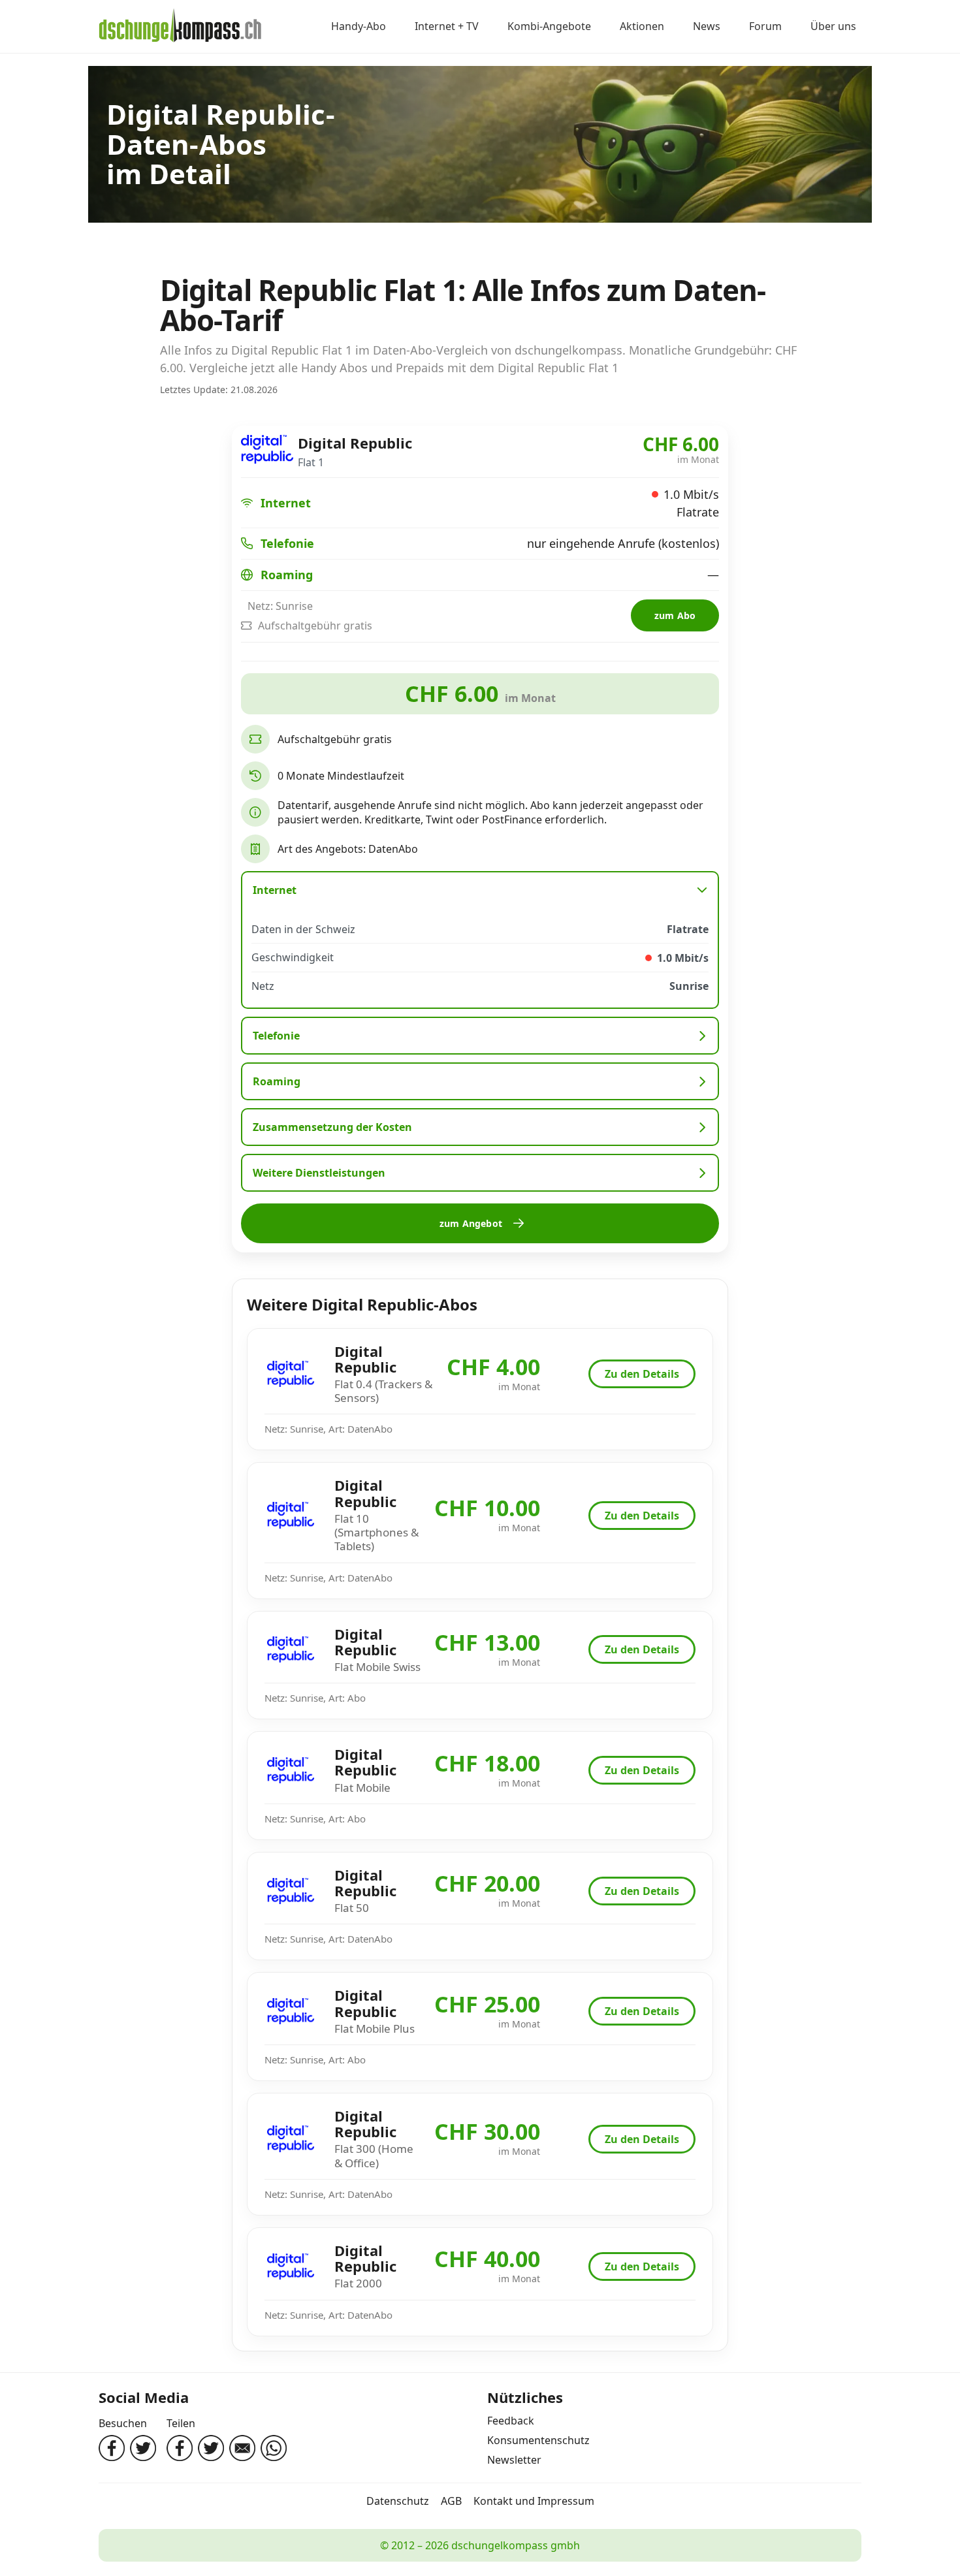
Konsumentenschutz (538, 2440)
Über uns (833, 27)
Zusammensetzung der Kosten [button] (332, 1127)
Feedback (511, 2421)
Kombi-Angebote (549, 27)
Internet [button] (275, 890)
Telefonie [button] (276, 1036)
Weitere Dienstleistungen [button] (319, 1173)
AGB (451, 2501)
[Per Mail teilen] (242, 2448)
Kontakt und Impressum (534, 2501)
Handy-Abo (359, 27)
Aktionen (642, 27)
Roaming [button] (277, 1081)
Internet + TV (447, 27)
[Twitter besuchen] (143, 2448)
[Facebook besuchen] (112, 2448)
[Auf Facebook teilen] (180, 2448)
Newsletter (514, 2460)
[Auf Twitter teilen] (211, 2448)
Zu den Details (642, 1374)
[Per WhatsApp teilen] (274, 2448)
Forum (765, 27)
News (707, 27)
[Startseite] (180, 27)
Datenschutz (398, 2501)
